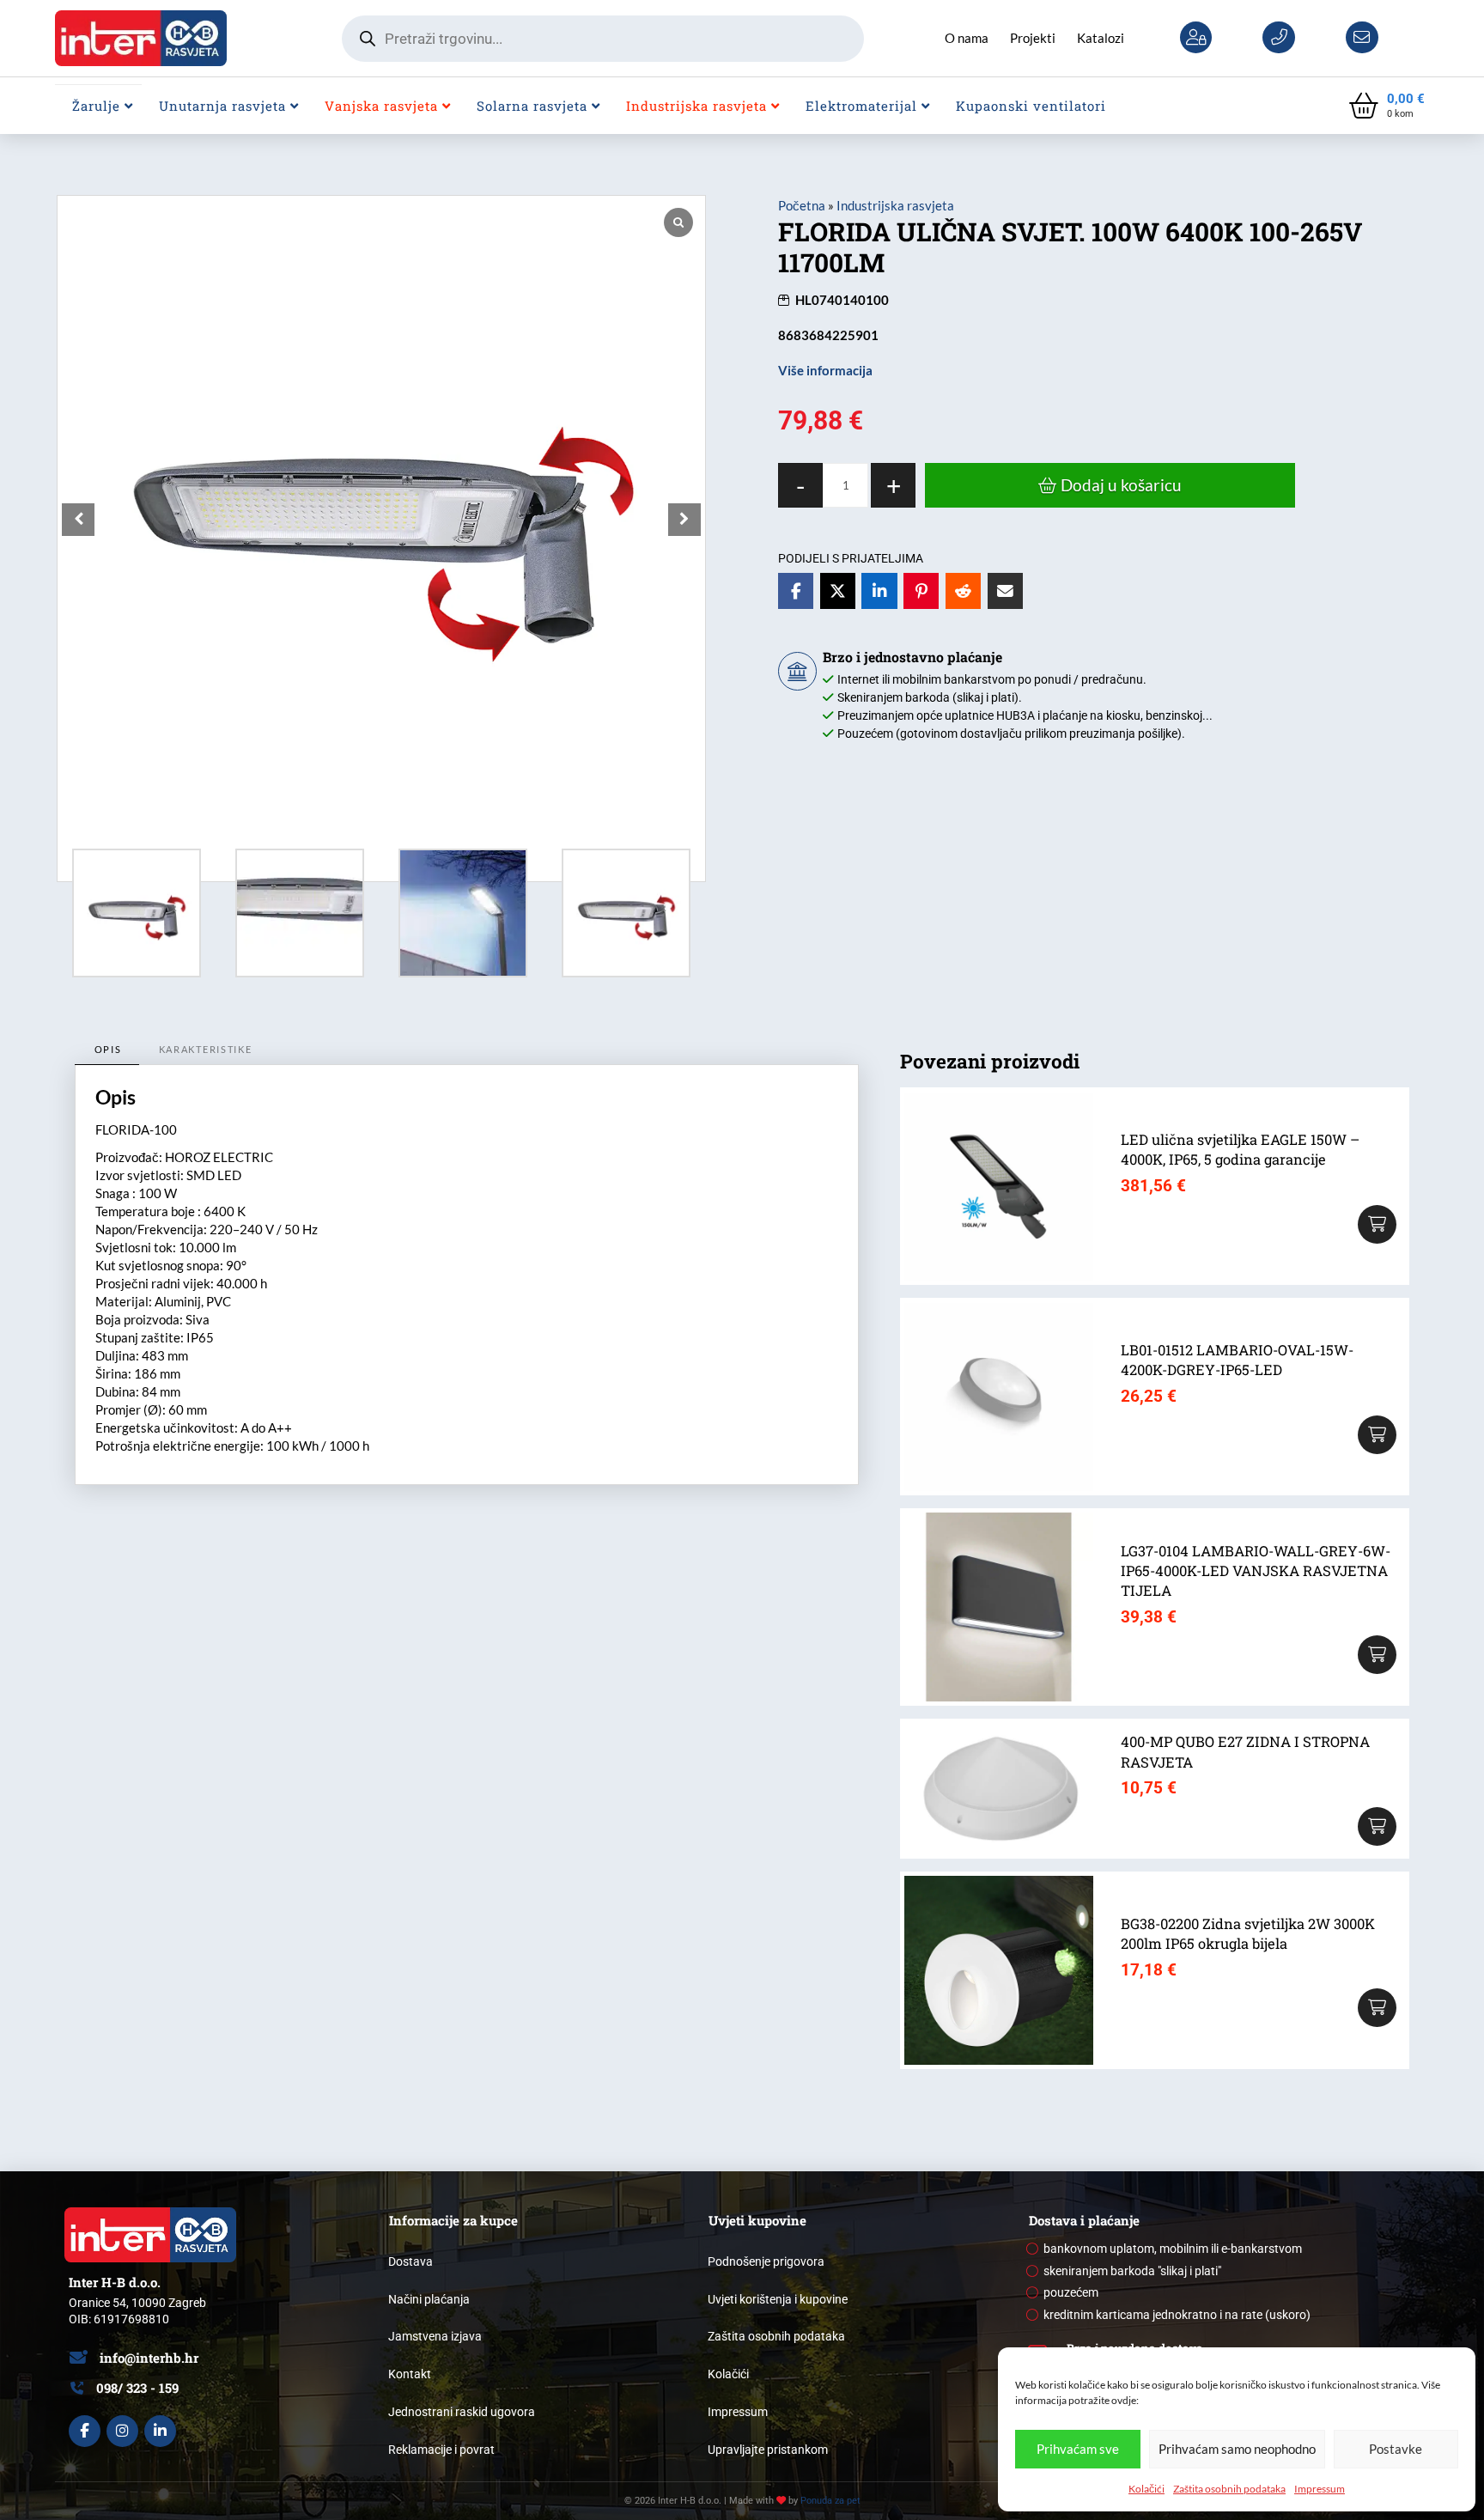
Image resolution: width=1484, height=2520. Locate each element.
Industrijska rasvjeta (895, 205)
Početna (802, 205)
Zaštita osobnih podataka (1229, 2489)
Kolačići (1146, 2489)
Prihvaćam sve (1078, 2449)
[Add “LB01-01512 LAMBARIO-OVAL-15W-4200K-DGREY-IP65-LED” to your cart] (1377, 1435)
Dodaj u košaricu (1121, 485)
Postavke (1396, 2449)
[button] (1387, 106)
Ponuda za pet (830, 2501)
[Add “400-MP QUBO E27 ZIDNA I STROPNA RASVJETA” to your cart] (1377, 1826)
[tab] (107, 1050)
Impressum (1320, 2489)
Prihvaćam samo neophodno (1237, 2449)
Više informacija (825, 370)
